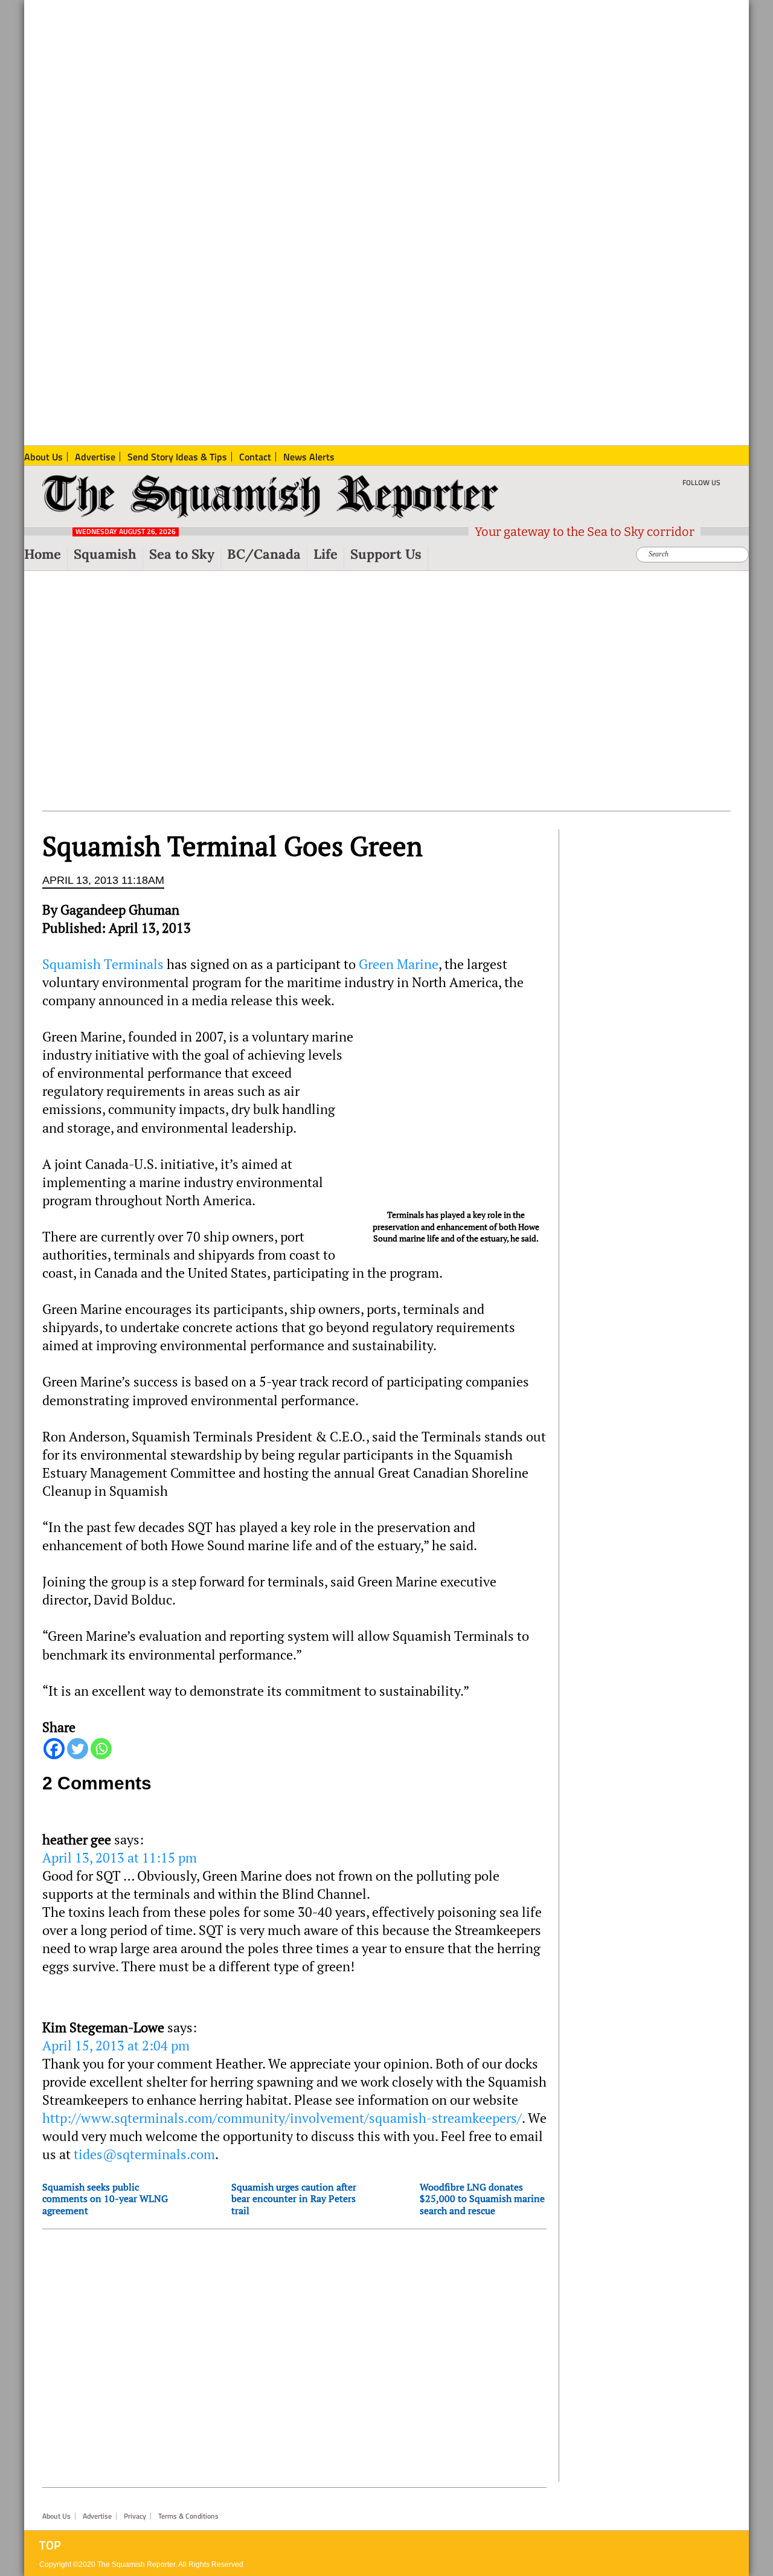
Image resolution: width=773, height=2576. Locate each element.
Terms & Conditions (188, 2516)
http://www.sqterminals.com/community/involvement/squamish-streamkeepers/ (282, 2118)
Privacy (135, 2516)
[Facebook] (54, 1749)
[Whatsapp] (101, 1749)
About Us (56, 2516)
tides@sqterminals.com (144, 2154)
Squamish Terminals (103, 964)
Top (50, 2545)
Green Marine (399, 964)
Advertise (97, 2516)
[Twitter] (78, 1749)
